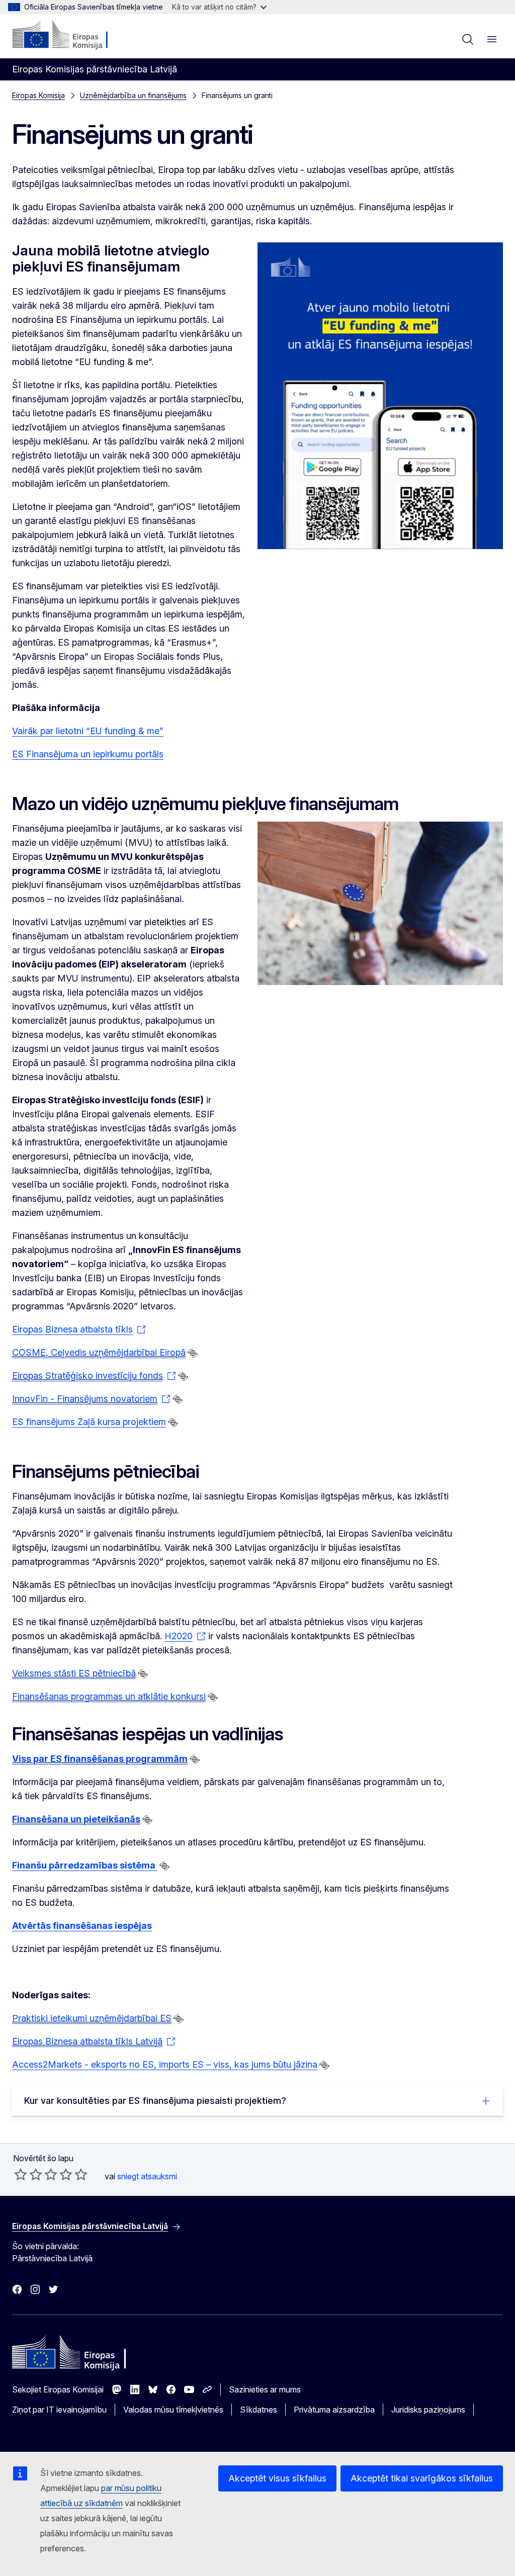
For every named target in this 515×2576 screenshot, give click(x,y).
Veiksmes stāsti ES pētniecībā (74, 1673)
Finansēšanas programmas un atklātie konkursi (109, 1696)
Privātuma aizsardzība (334, 2410)
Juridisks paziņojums (428, 2410)
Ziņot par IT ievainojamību (59, 2410)
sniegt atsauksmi (147, 2176)
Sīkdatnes (259, 2410)
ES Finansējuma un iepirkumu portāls (88, 754)
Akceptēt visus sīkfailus (277, 2478)
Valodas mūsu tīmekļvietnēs (173, 2410)
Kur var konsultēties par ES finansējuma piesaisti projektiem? (155, 2101)
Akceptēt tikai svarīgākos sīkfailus (422, 2478)
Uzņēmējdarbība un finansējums (133, 95)
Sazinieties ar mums (265, 2389)
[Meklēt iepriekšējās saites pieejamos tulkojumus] (193, 1353)
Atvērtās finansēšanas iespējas (82, 1926)
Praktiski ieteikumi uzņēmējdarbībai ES (92, 2018)
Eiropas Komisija (38, 95)
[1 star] (21, 2174)
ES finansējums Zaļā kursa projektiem (89, 1422)
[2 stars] (28, 2174)
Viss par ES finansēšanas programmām (100, 1759)
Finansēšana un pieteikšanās (76, 1819)
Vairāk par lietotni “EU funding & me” (88, 731)
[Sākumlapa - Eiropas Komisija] (73, 35)
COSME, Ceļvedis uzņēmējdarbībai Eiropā (99, 1352)
